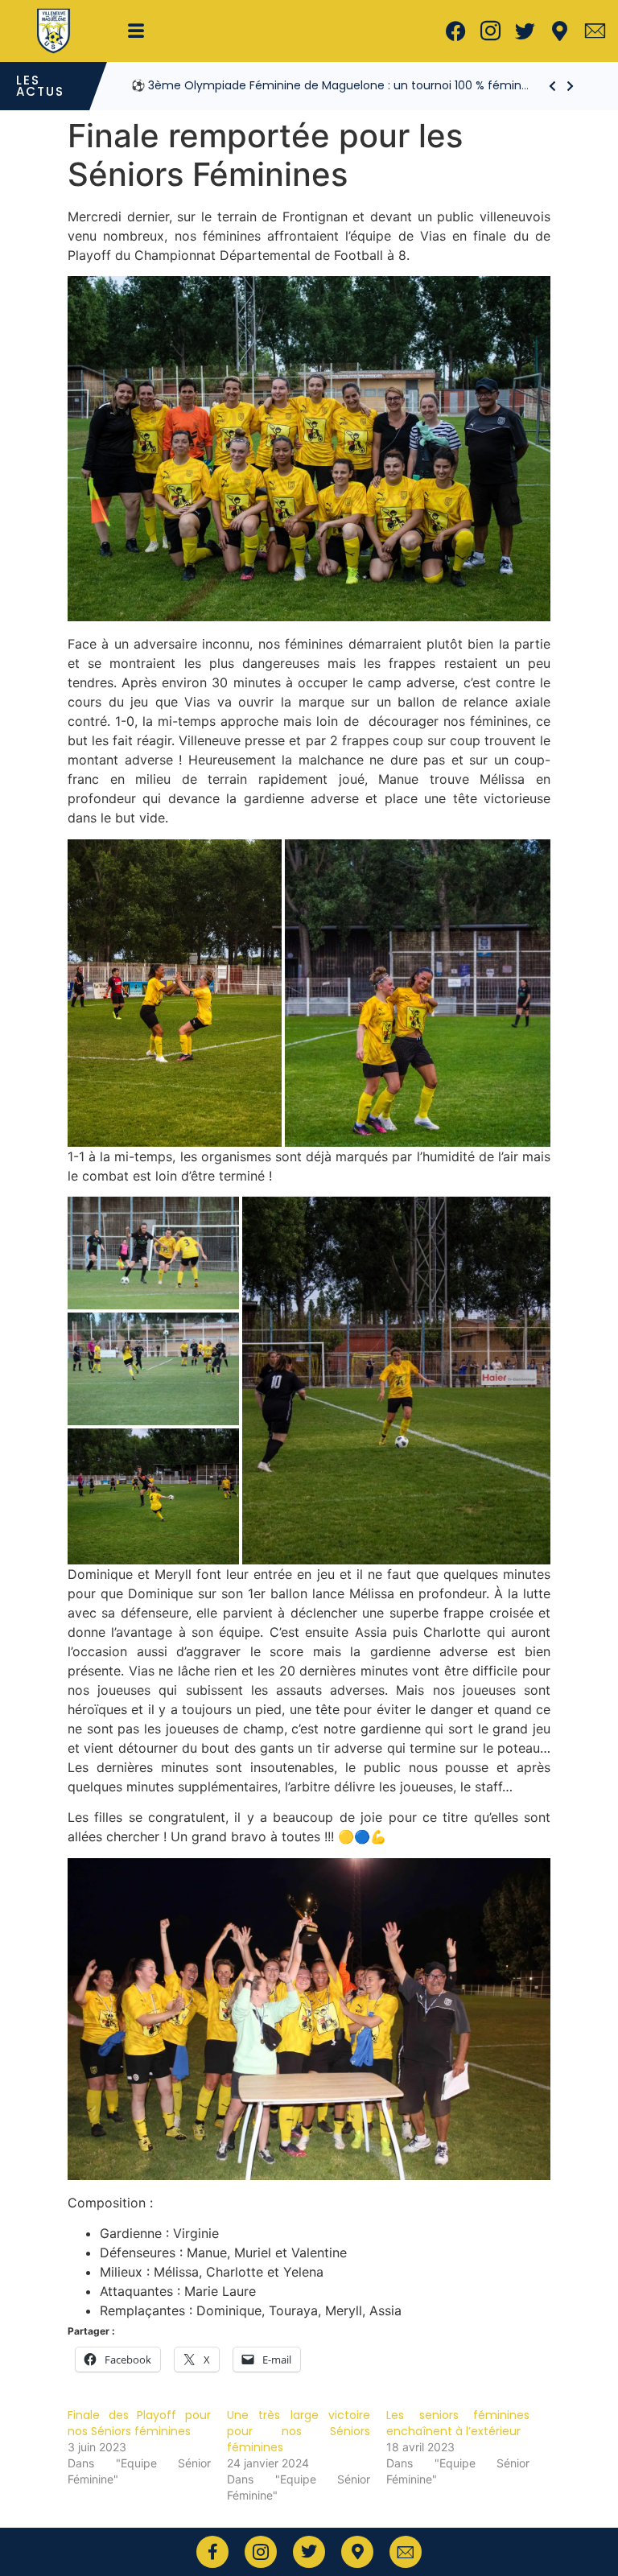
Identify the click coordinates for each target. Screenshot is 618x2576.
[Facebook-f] (212, 2552)
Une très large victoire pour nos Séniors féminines (299, 2431)
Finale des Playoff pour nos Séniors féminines (139, 2423)
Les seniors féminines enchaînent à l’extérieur (458, 2423)
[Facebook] (456, 31)
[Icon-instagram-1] (491, 31)
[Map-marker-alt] (560, 31)
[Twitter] (525, 31)
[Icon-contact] (595, 31)
